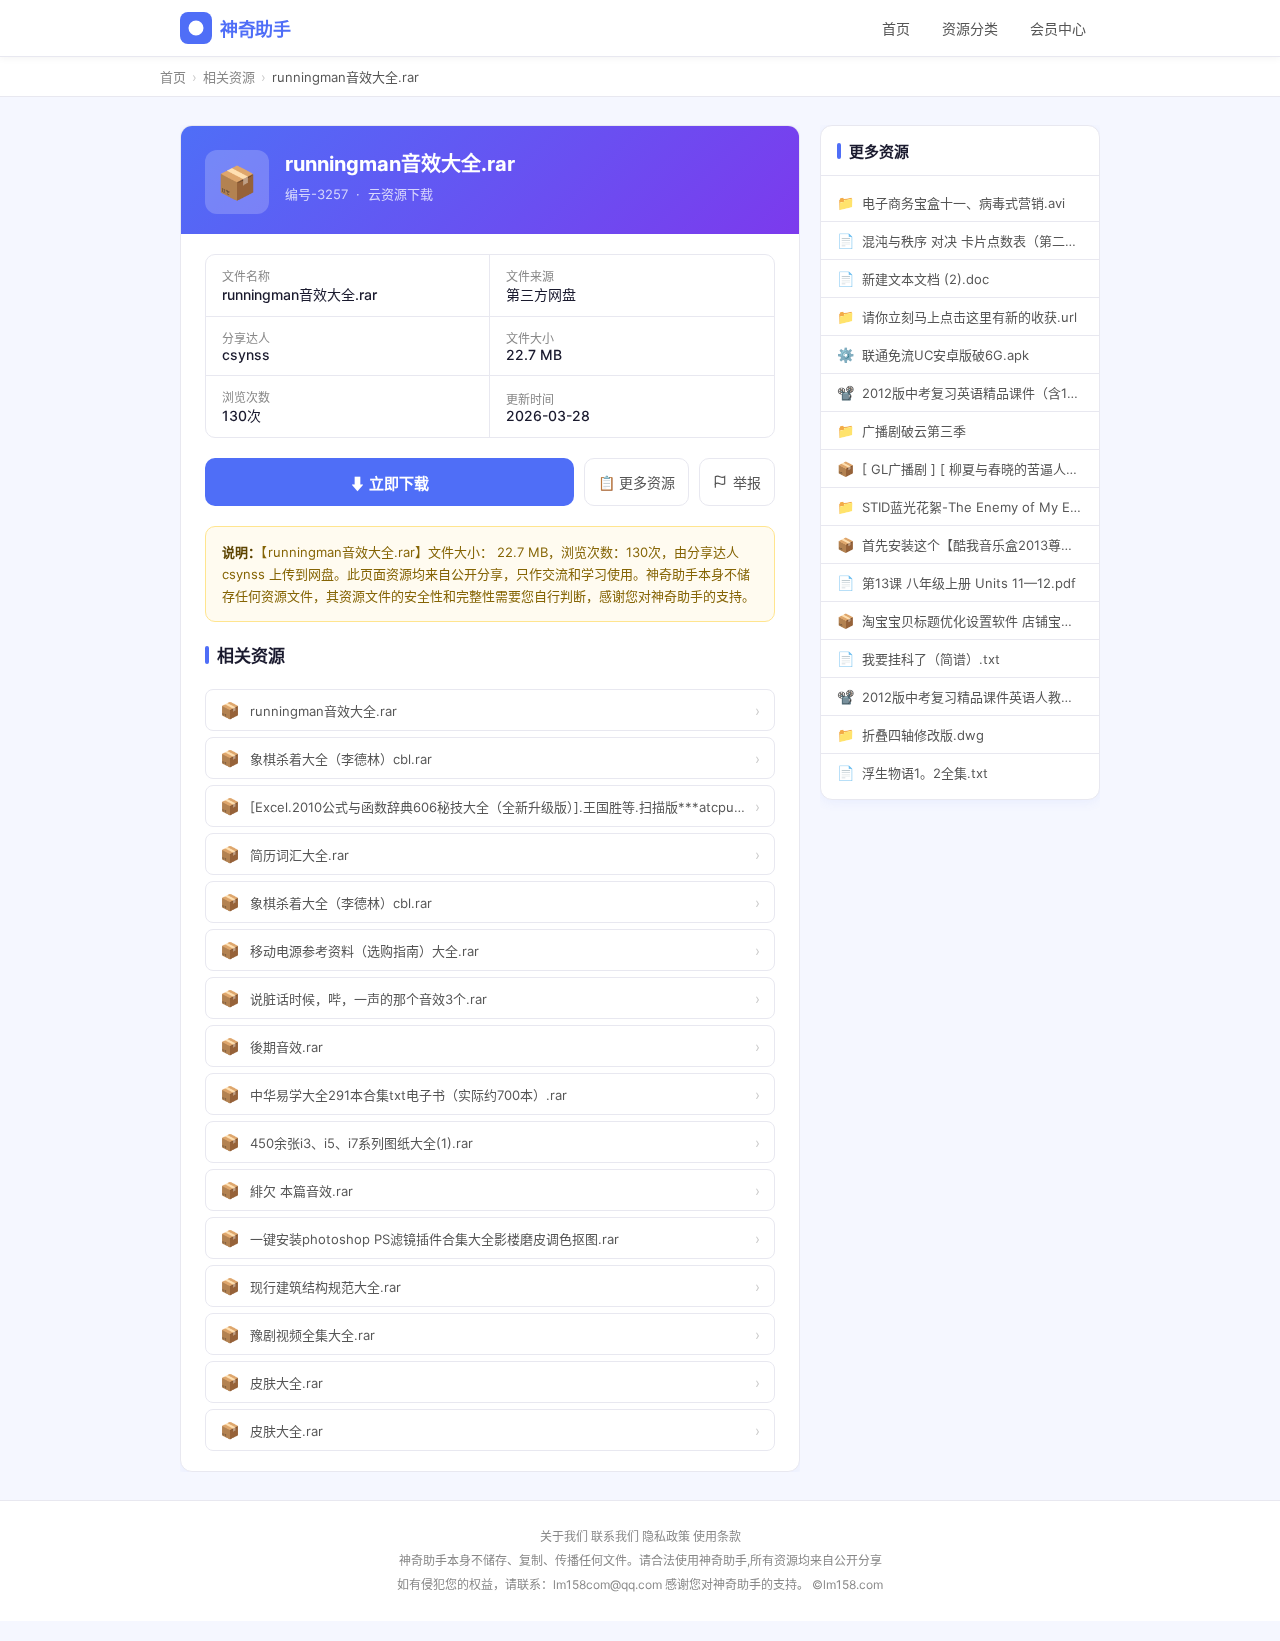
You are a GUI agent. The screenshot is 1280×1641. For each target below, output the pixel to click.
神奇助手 (255, 29)
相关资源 (229, 77)
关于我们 (564, 1536)
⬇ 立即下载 (389, 483)
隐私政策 (666, 1536)
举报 (747, 482)
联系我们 (615, 1536)
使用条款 (717, 1536)
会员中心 (1058, 28)
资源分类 (970, 28)
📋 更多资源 (636, 482)
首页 (896, 28)
